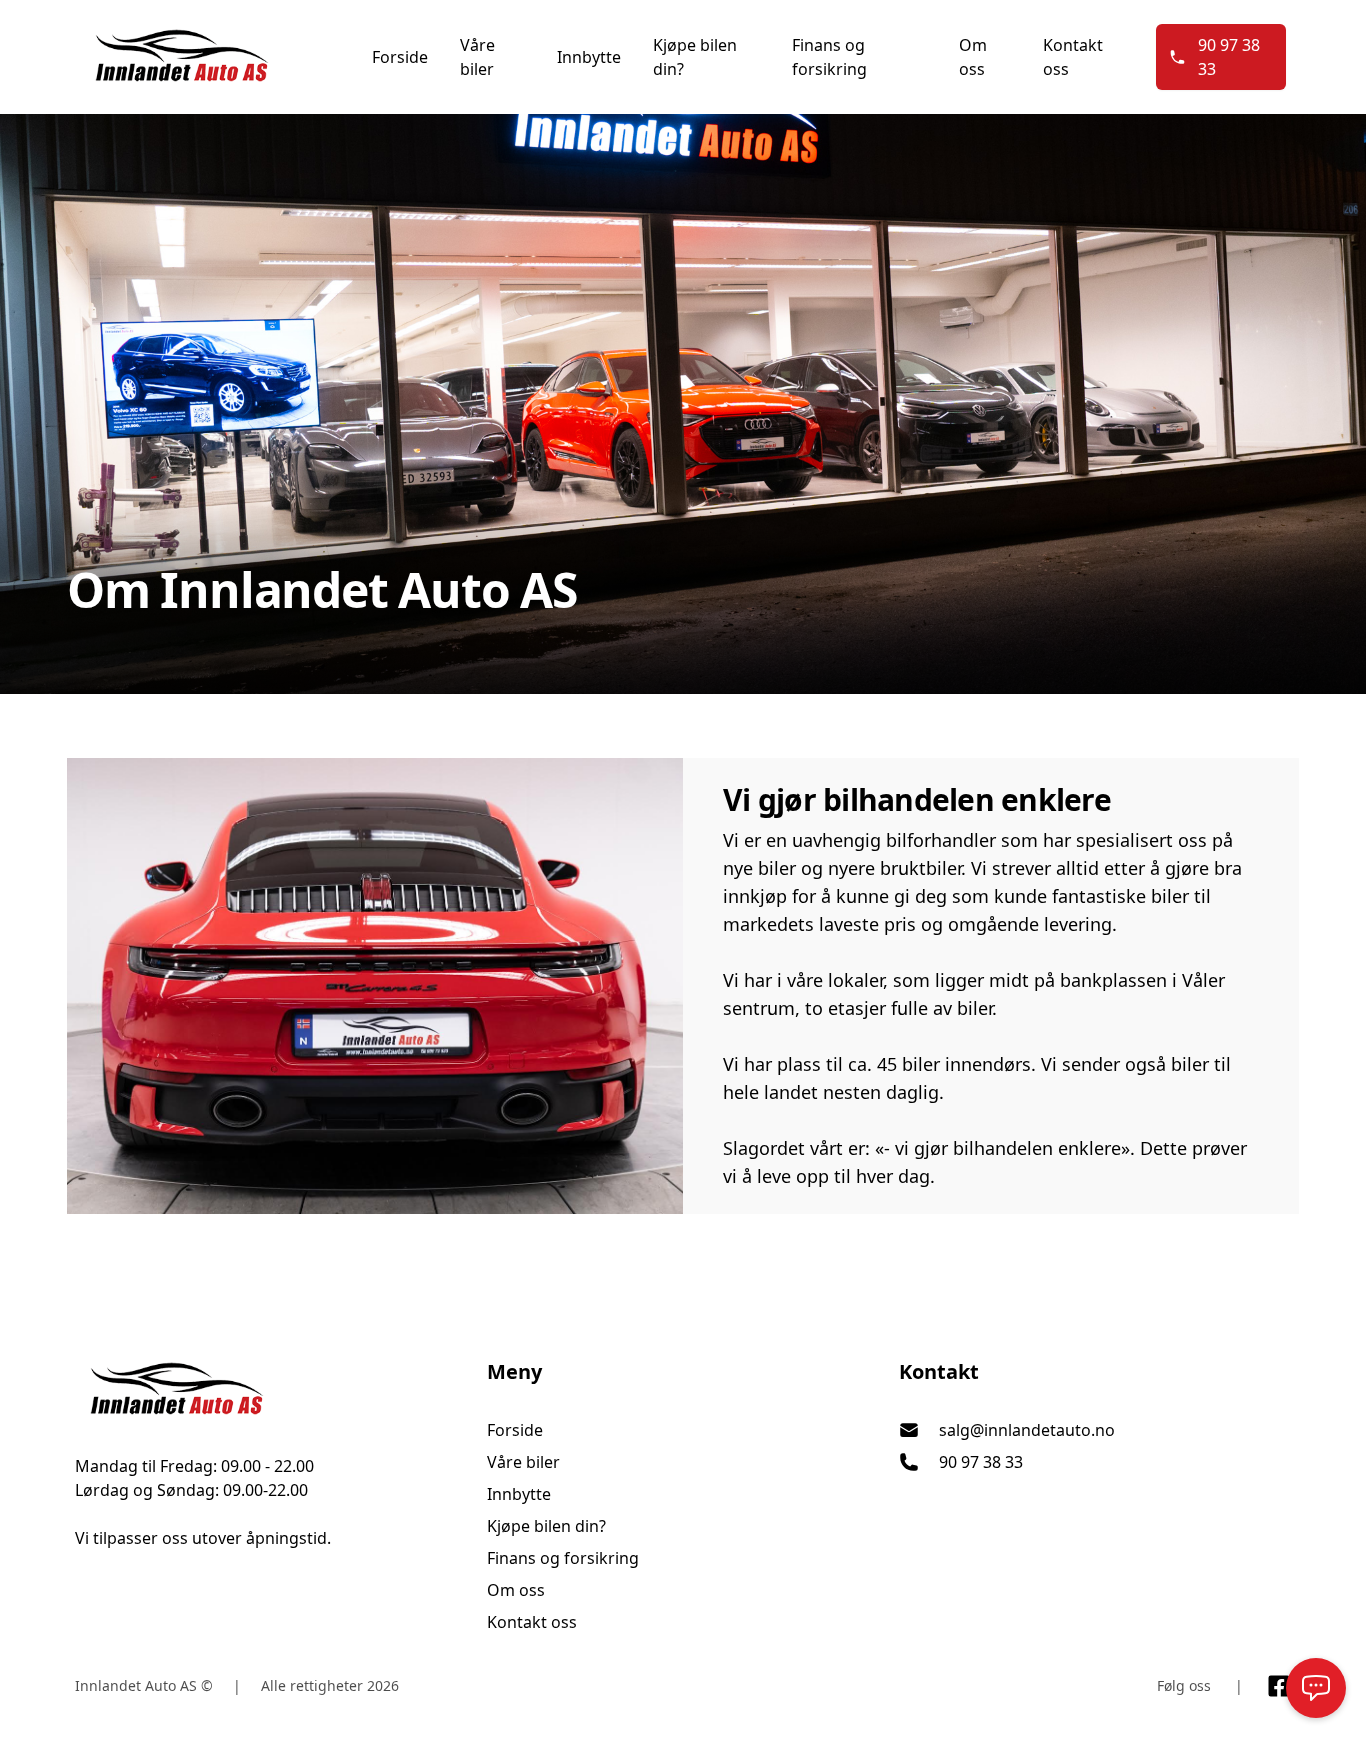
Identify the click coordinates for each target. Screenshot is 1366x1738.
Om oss (973, 57)
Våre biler (477, 57)
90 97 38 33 (1229, 57)
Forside (400, 57)
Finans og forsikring (829, 57)
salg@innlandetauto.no (1027, 1430)
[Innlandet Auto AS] (271, 1390)
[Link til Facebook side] (1279, 1686)
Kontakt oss (1073, 57)
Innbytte (589, 57)
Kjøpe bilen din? (695, 57)
